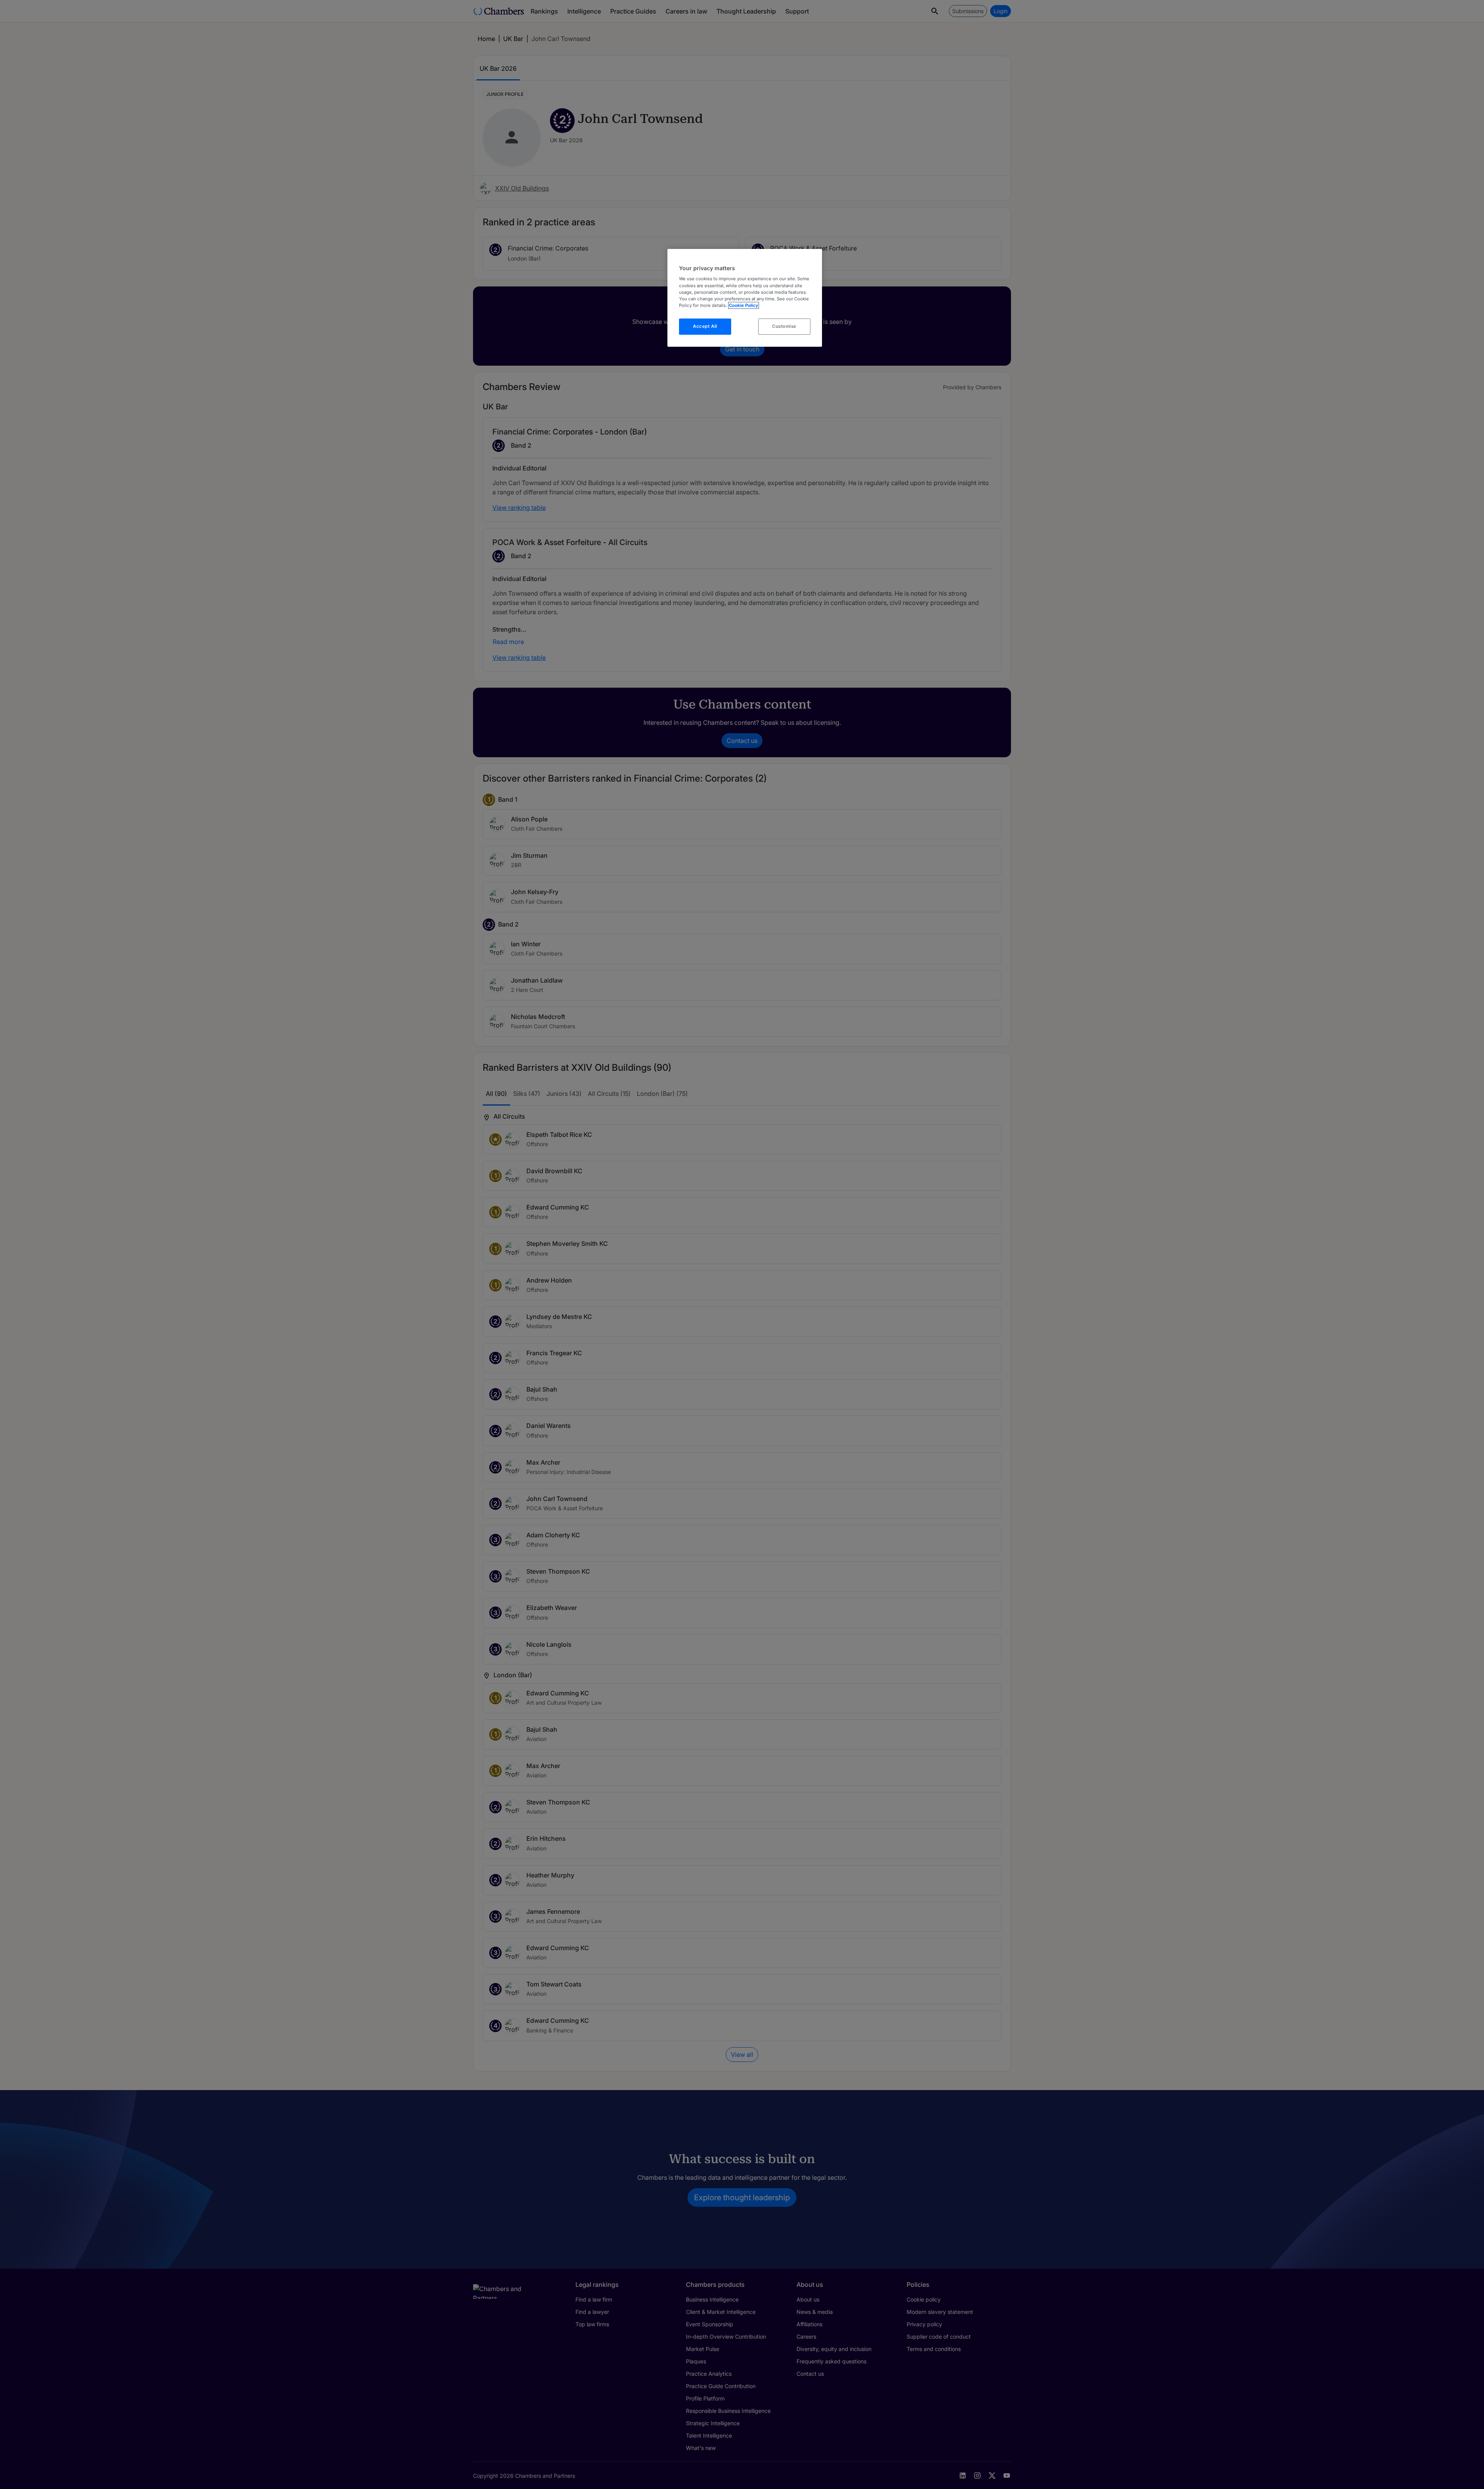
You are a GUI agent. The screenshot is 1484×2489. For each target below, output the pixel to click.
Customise (784, 326)
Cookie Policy (744, 305)
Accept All (705, 326)
